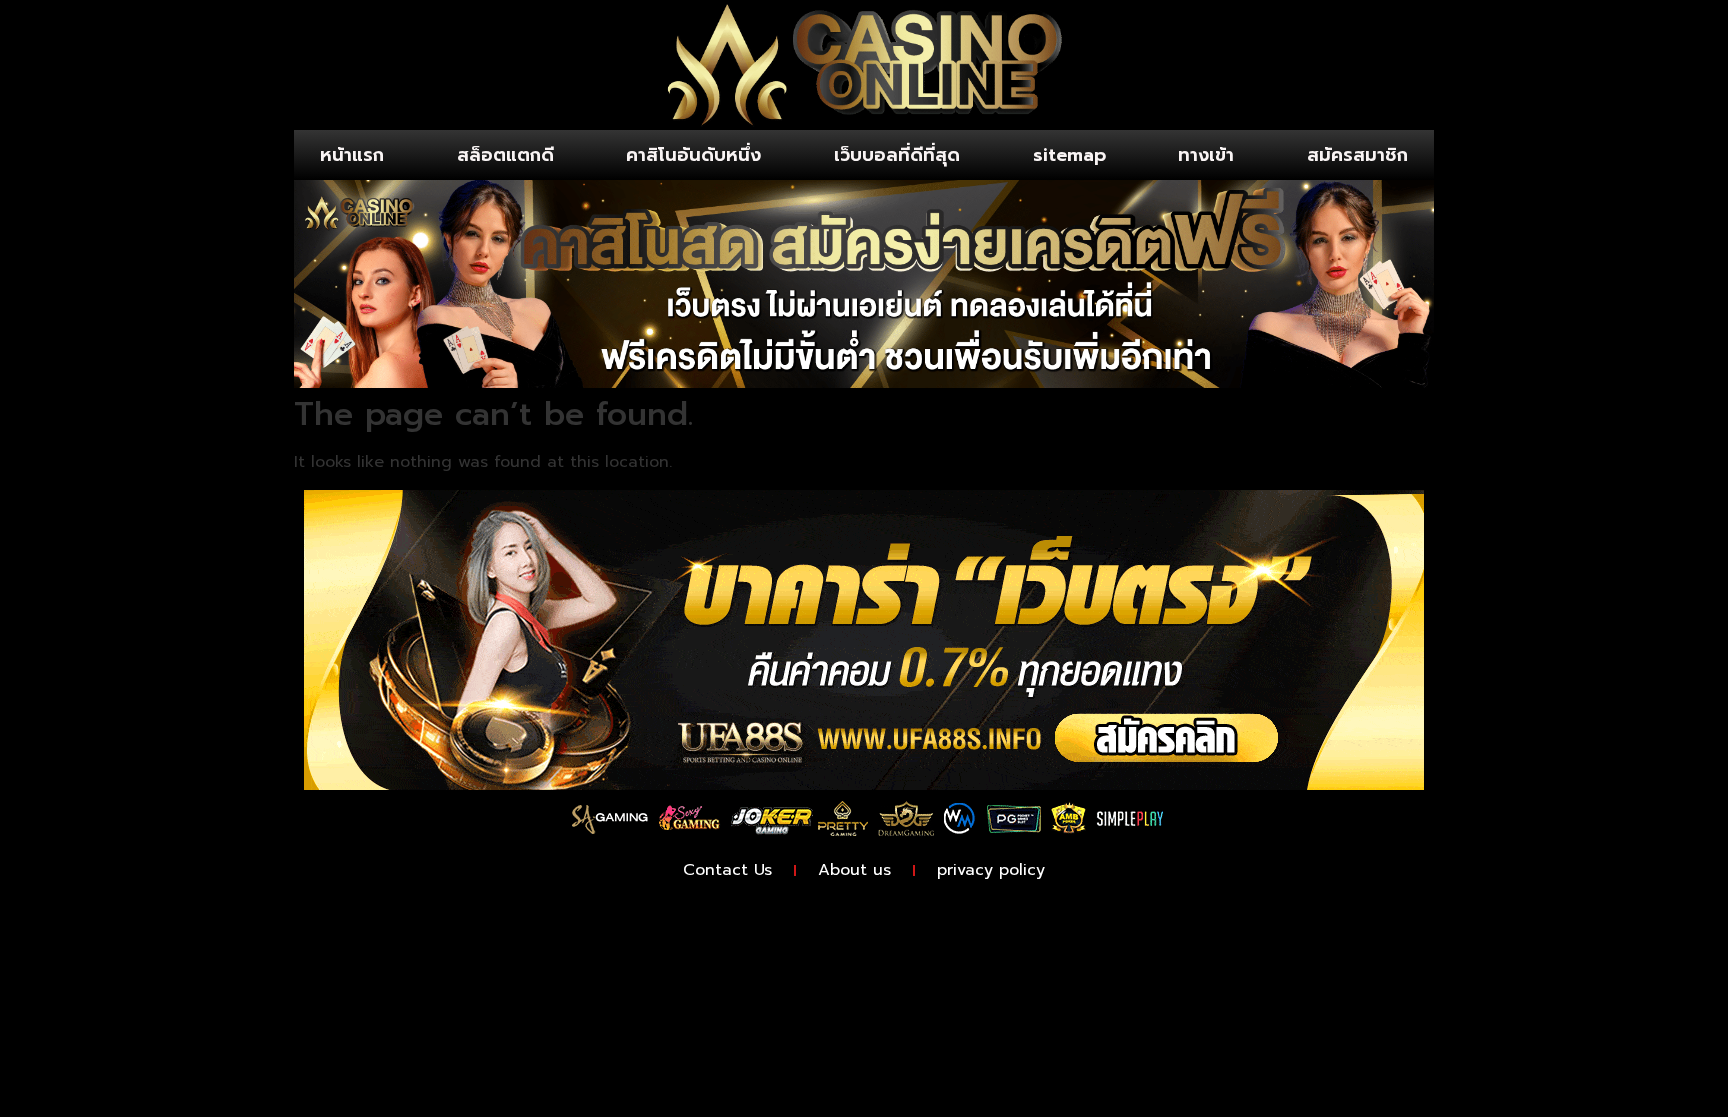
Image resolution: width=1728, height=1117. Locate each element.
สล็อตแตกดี (505, 155)
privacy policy (991, 870)
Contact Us (727, 870)
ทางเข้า (1206, 155)
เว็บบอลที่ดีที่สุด (897, 155)
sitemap (1069, 155)
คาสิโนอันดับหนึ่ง (693, 155)
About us (854, 870)
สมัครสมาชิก (1357, 155)
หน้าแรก (352, 155)
